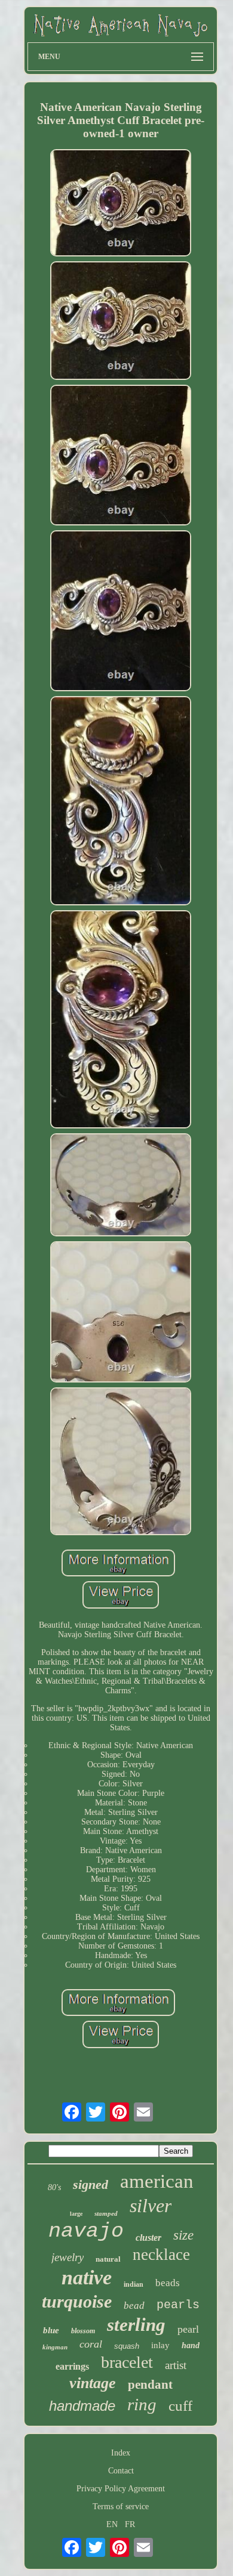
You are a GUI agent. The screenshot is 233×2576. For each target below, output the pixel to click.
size (183, 2235)
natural (108, 2259)
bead (134, 2306)
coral (91, 2344)
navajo (86, 2231)
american (157, 2181)
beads (168, 2283)
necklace (161, 2255)
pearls (178, 2305)
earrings (72, 2366)
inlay (160, 2345)
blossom (83, 2331)
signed (91, 2184)
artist (176, 2365)
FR (130, 2524)
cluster (148, 2238)
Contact (121, 2471)
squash (127, 2346)
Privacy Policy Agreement (121, 2489)
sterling (136, 2325)
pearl (188, 2329)
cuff (180, 2406)
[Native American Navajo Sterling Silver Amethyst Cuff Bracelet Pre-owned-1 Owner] (121, 204)
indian (134, 2284)
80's (54, 2187)
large (76, 2214)
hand (191, 2345)
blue (51, 2330)
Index (121, 2453)
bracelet (127, 2362)
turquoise (77, 2301)
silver (151, 2206)
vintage (93, 2383)
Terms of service (121, 2507)
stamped (106, 2213)
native (87, 2277)
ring (142, 2404)
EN (112, 2524)
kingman (55, 2347)
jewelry (68, 2257)
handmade (82, 2406)
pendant (150, 2385)
